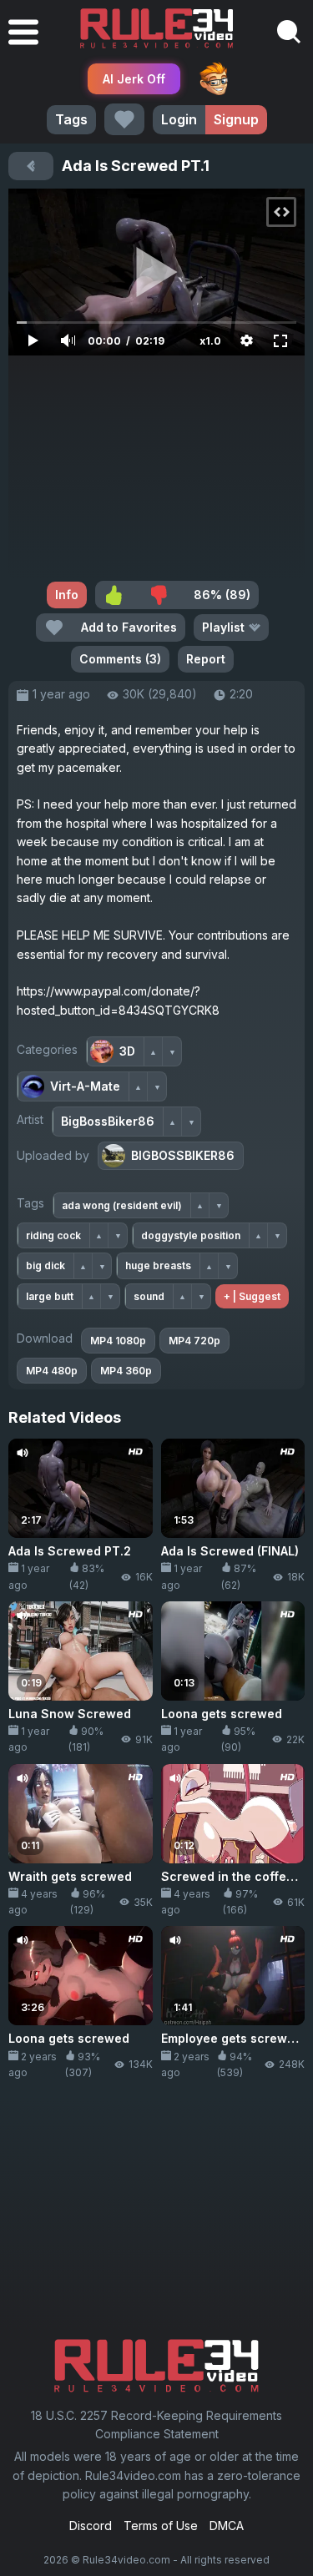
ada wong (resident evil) (122, 1205)
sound (149, 1296)
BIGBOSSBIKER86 (183, 1155)
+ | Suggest (252, 1296)
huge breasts (158, 1265)
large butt (50, 1296)
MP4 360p (126, 1371)
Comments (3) (120, 659)
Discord (91, 2526)
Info (67, 595)
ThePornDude (214, 78)
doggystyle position (191, 1235)
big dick (45, 1265)
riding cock (53, 1235)
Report (206, 659)
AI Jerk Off (134, 79)
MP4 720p (194, 1341)
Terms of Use (161, 2526)
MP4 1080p (118, 1341)
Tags (71, 119)
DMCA (227, 2526)
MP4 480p (52, 1371)
